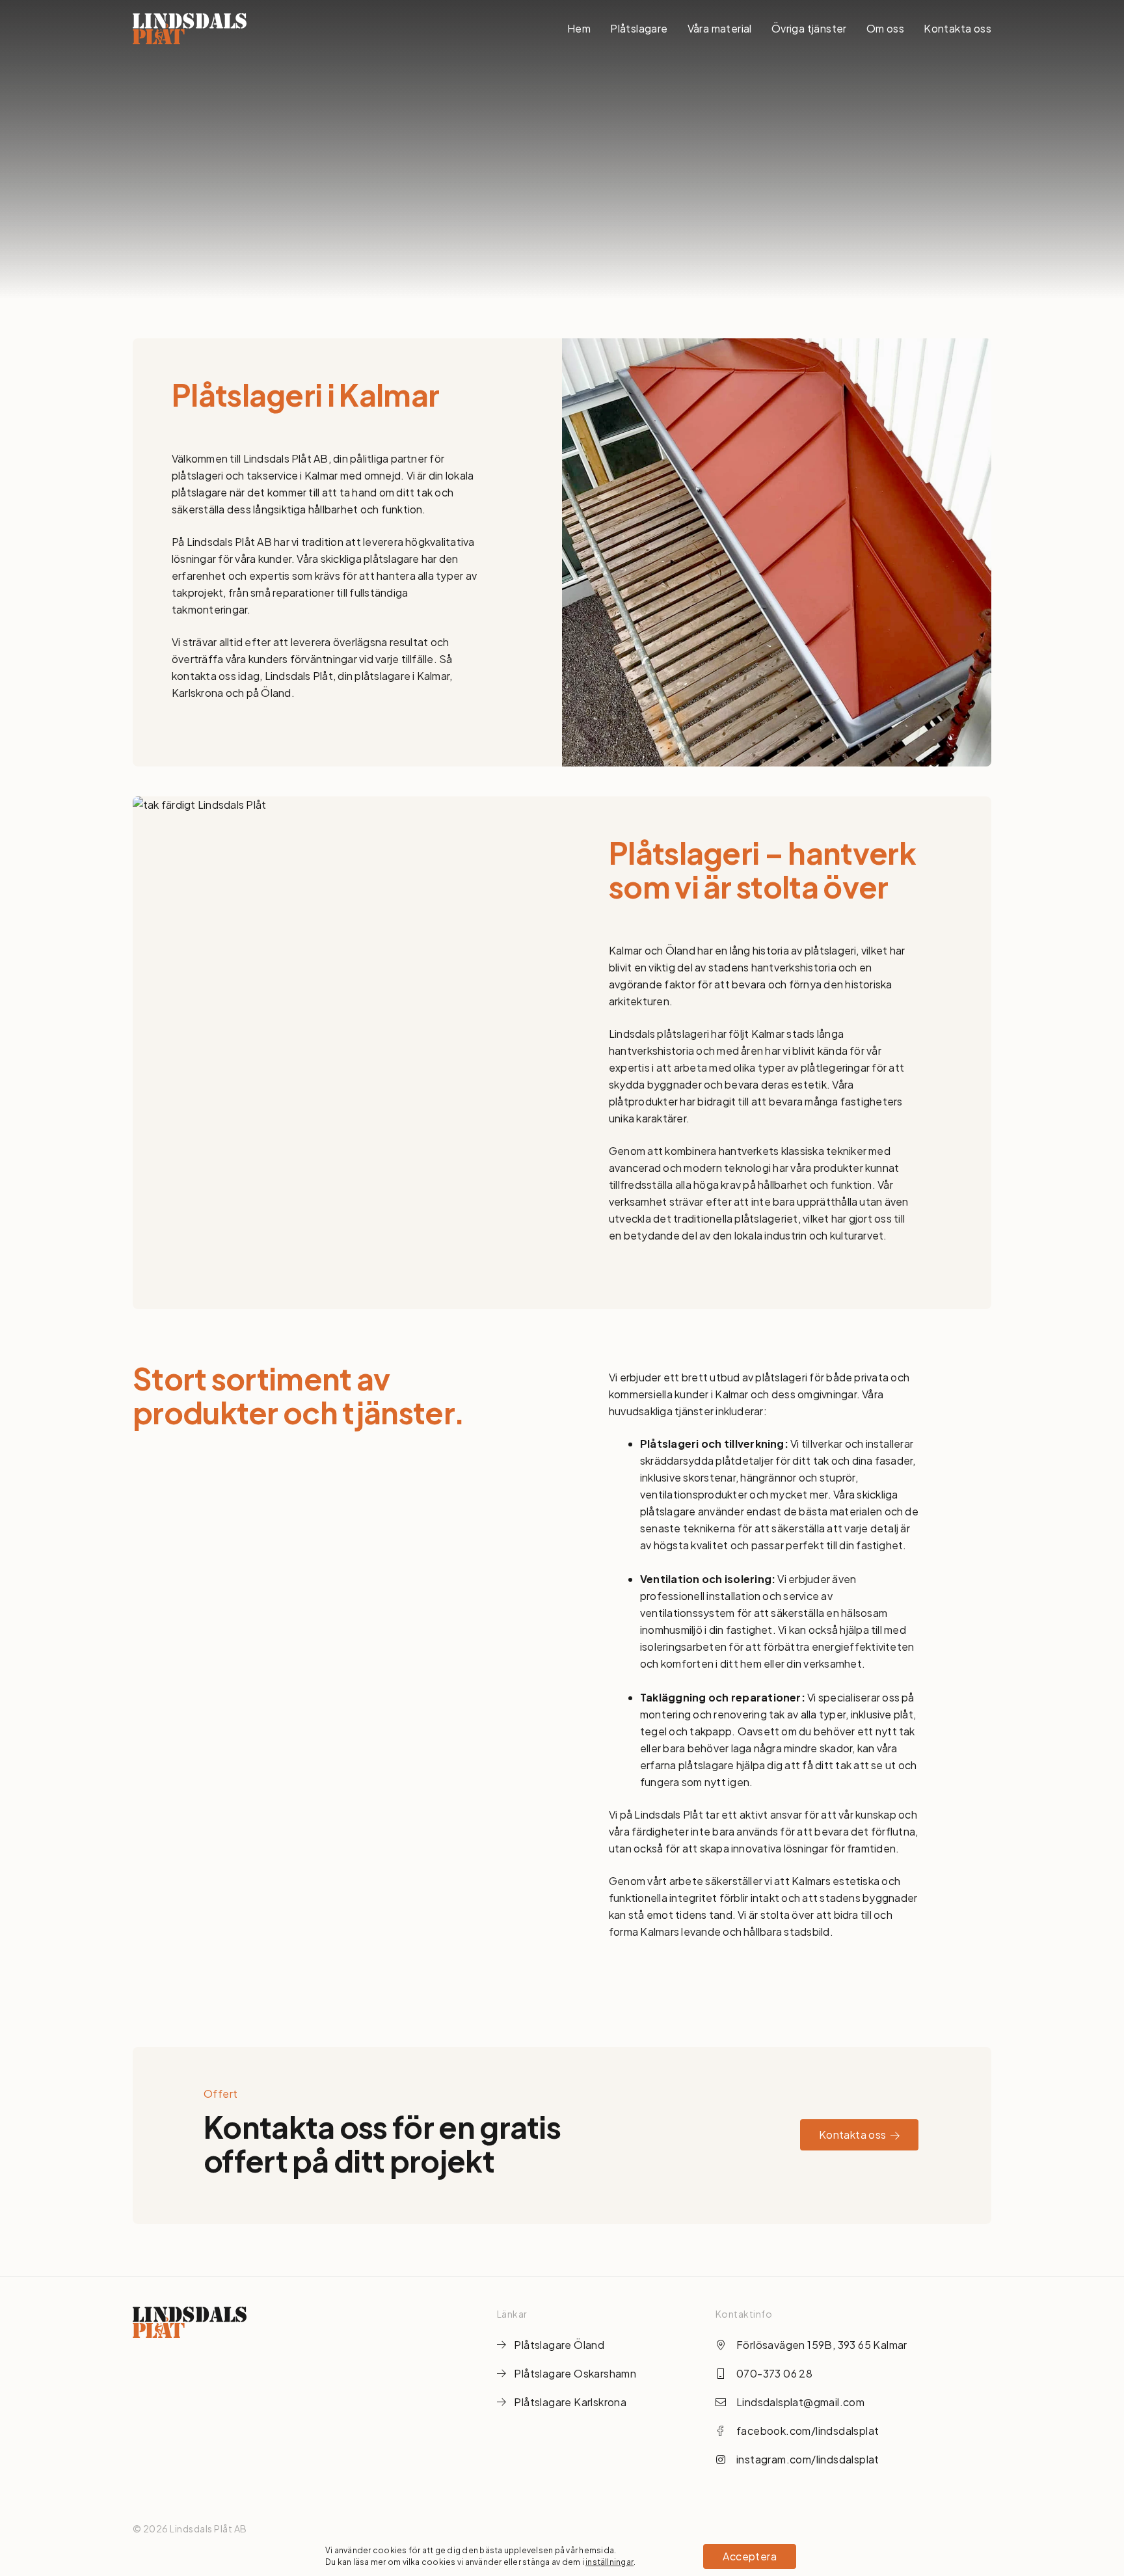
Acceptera (750, 2556)
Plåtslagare (639, 28)
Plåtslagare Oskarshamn (575, 2373)
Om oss (885, 28)
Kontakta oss (957, 28)
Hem (579, 28)
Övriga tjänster (809, 28)
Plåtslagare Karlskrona (570, 2402)
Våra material (720, 28)
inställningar (609, 2562)
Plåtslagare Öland (559, 2345)
